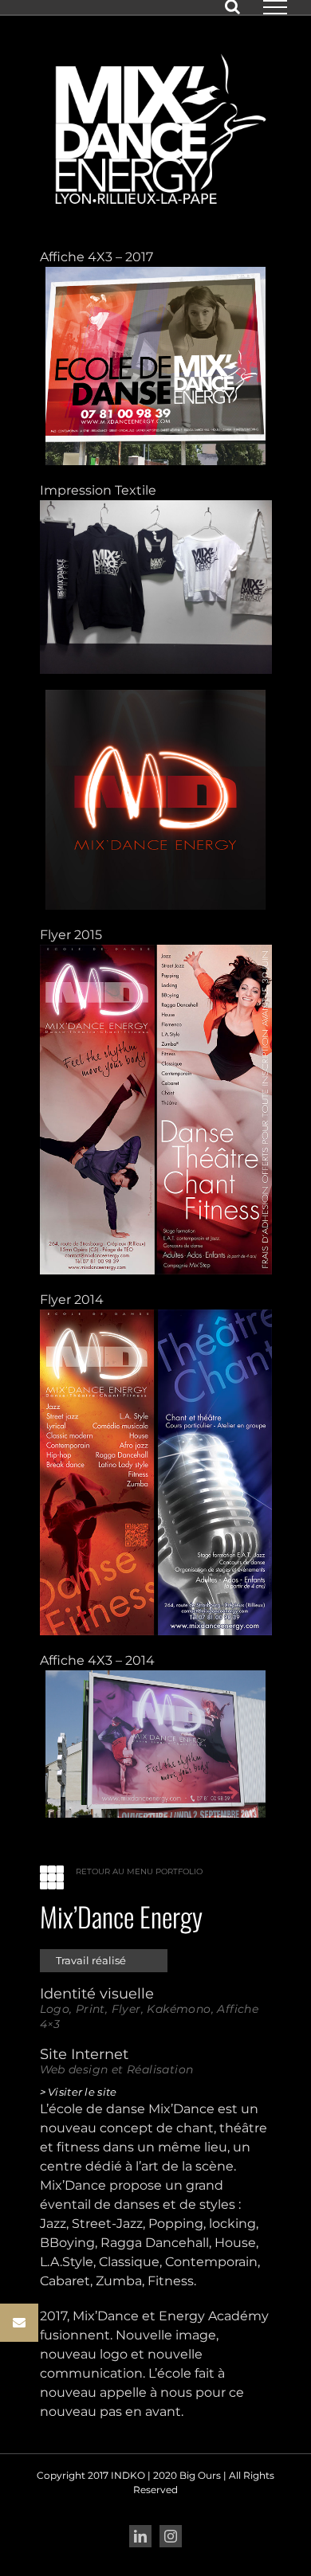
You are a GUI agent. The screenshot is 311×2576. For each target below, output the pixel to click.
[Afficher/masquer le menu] (275, 7)
